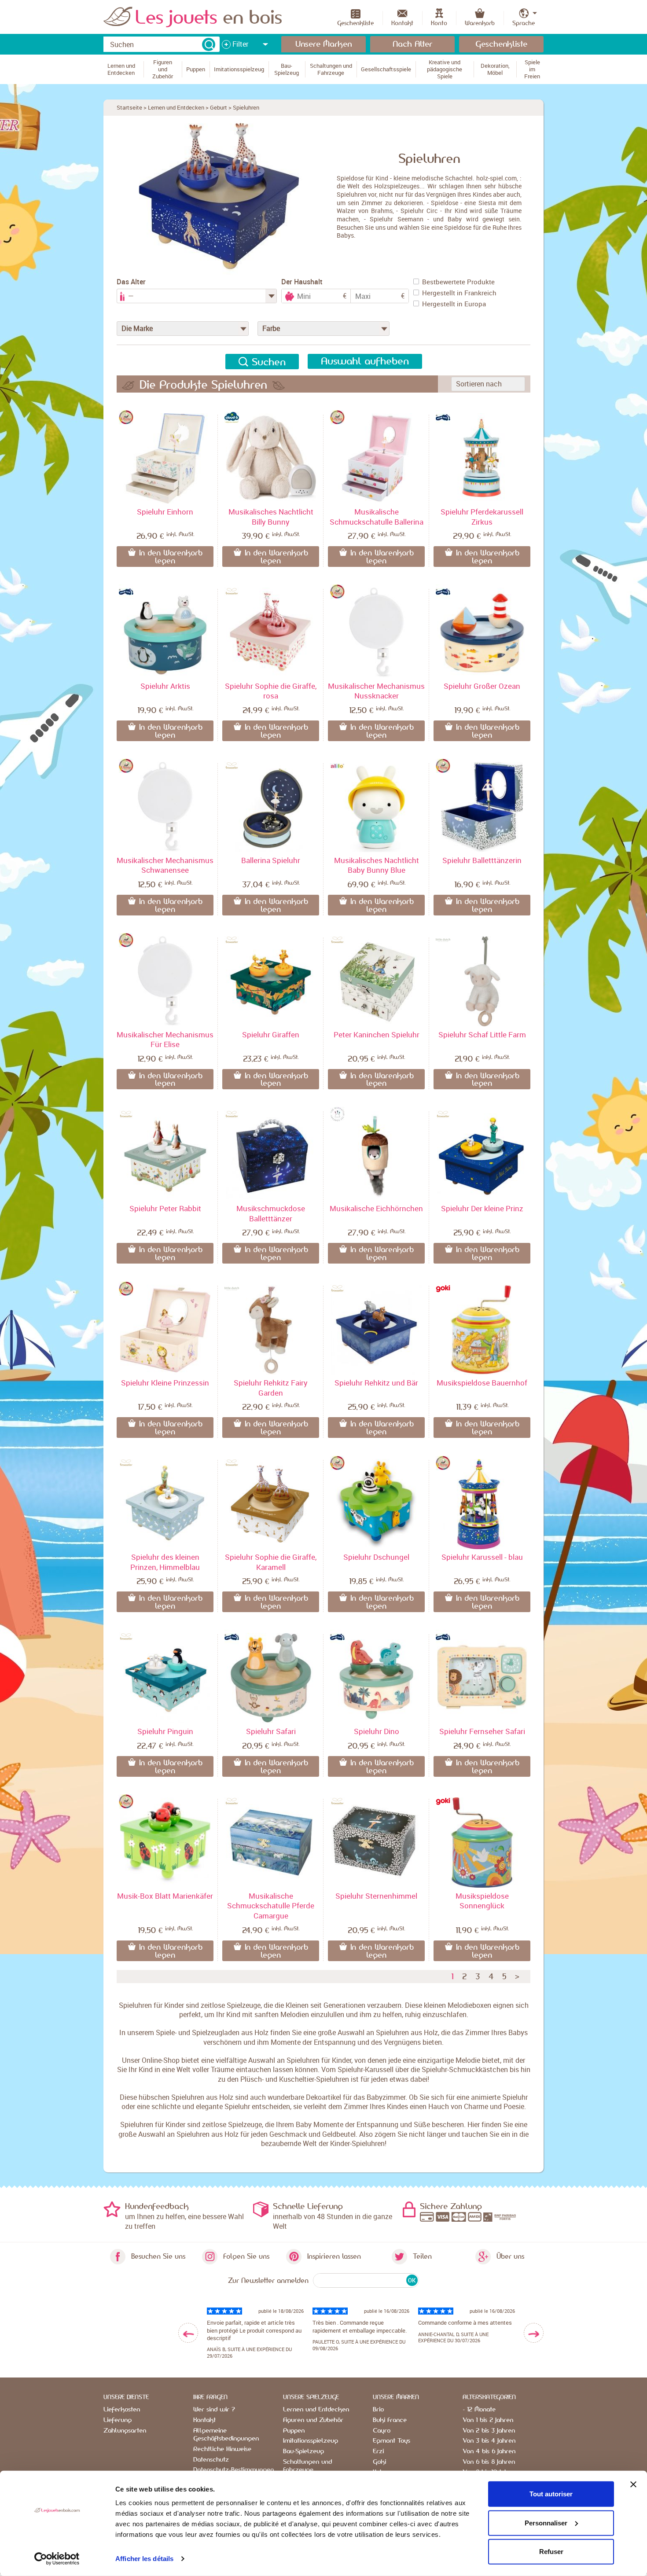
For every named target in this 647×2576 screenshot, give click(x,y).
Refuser (551, 2552)
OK (412, 2280)
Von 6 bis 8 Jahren (489, 2462)
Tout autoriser (551, 2494)
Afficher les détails (144, 2559)
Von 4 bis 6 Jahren (489, 2451)
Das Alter (131, 282)
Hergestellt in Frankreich (459, 293)
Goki (379, 2462)
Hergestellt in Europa (454, 304)
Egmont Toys (392, 2441)
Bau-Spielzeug (303, 2451)
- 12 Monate (479, 2410)
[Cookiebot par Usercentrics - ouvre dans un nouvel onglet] (57, 2559)
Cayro (382, 2431)
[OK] (209, 44)
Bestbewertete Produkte (458, 282)
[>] (534, 2333)
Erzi (378, 2451)
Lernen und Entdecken (176, 107)
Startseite (129, 107)
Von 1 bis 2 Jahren (488, 2420)
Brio (378, 2410)
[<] (188, 2333)
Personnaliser (546, 2523)
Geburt (219, 107)
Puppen (294, 2431)
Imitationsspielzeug (311, 2441)
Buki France (390, 2420)
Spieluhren (246, 107)
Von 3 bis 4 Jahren (489, 2441)
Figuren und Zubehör (313, 2420)
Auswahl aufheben (365, 361)
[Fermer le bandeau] (633, 2484)
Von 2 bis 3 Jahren (489, 2431)
